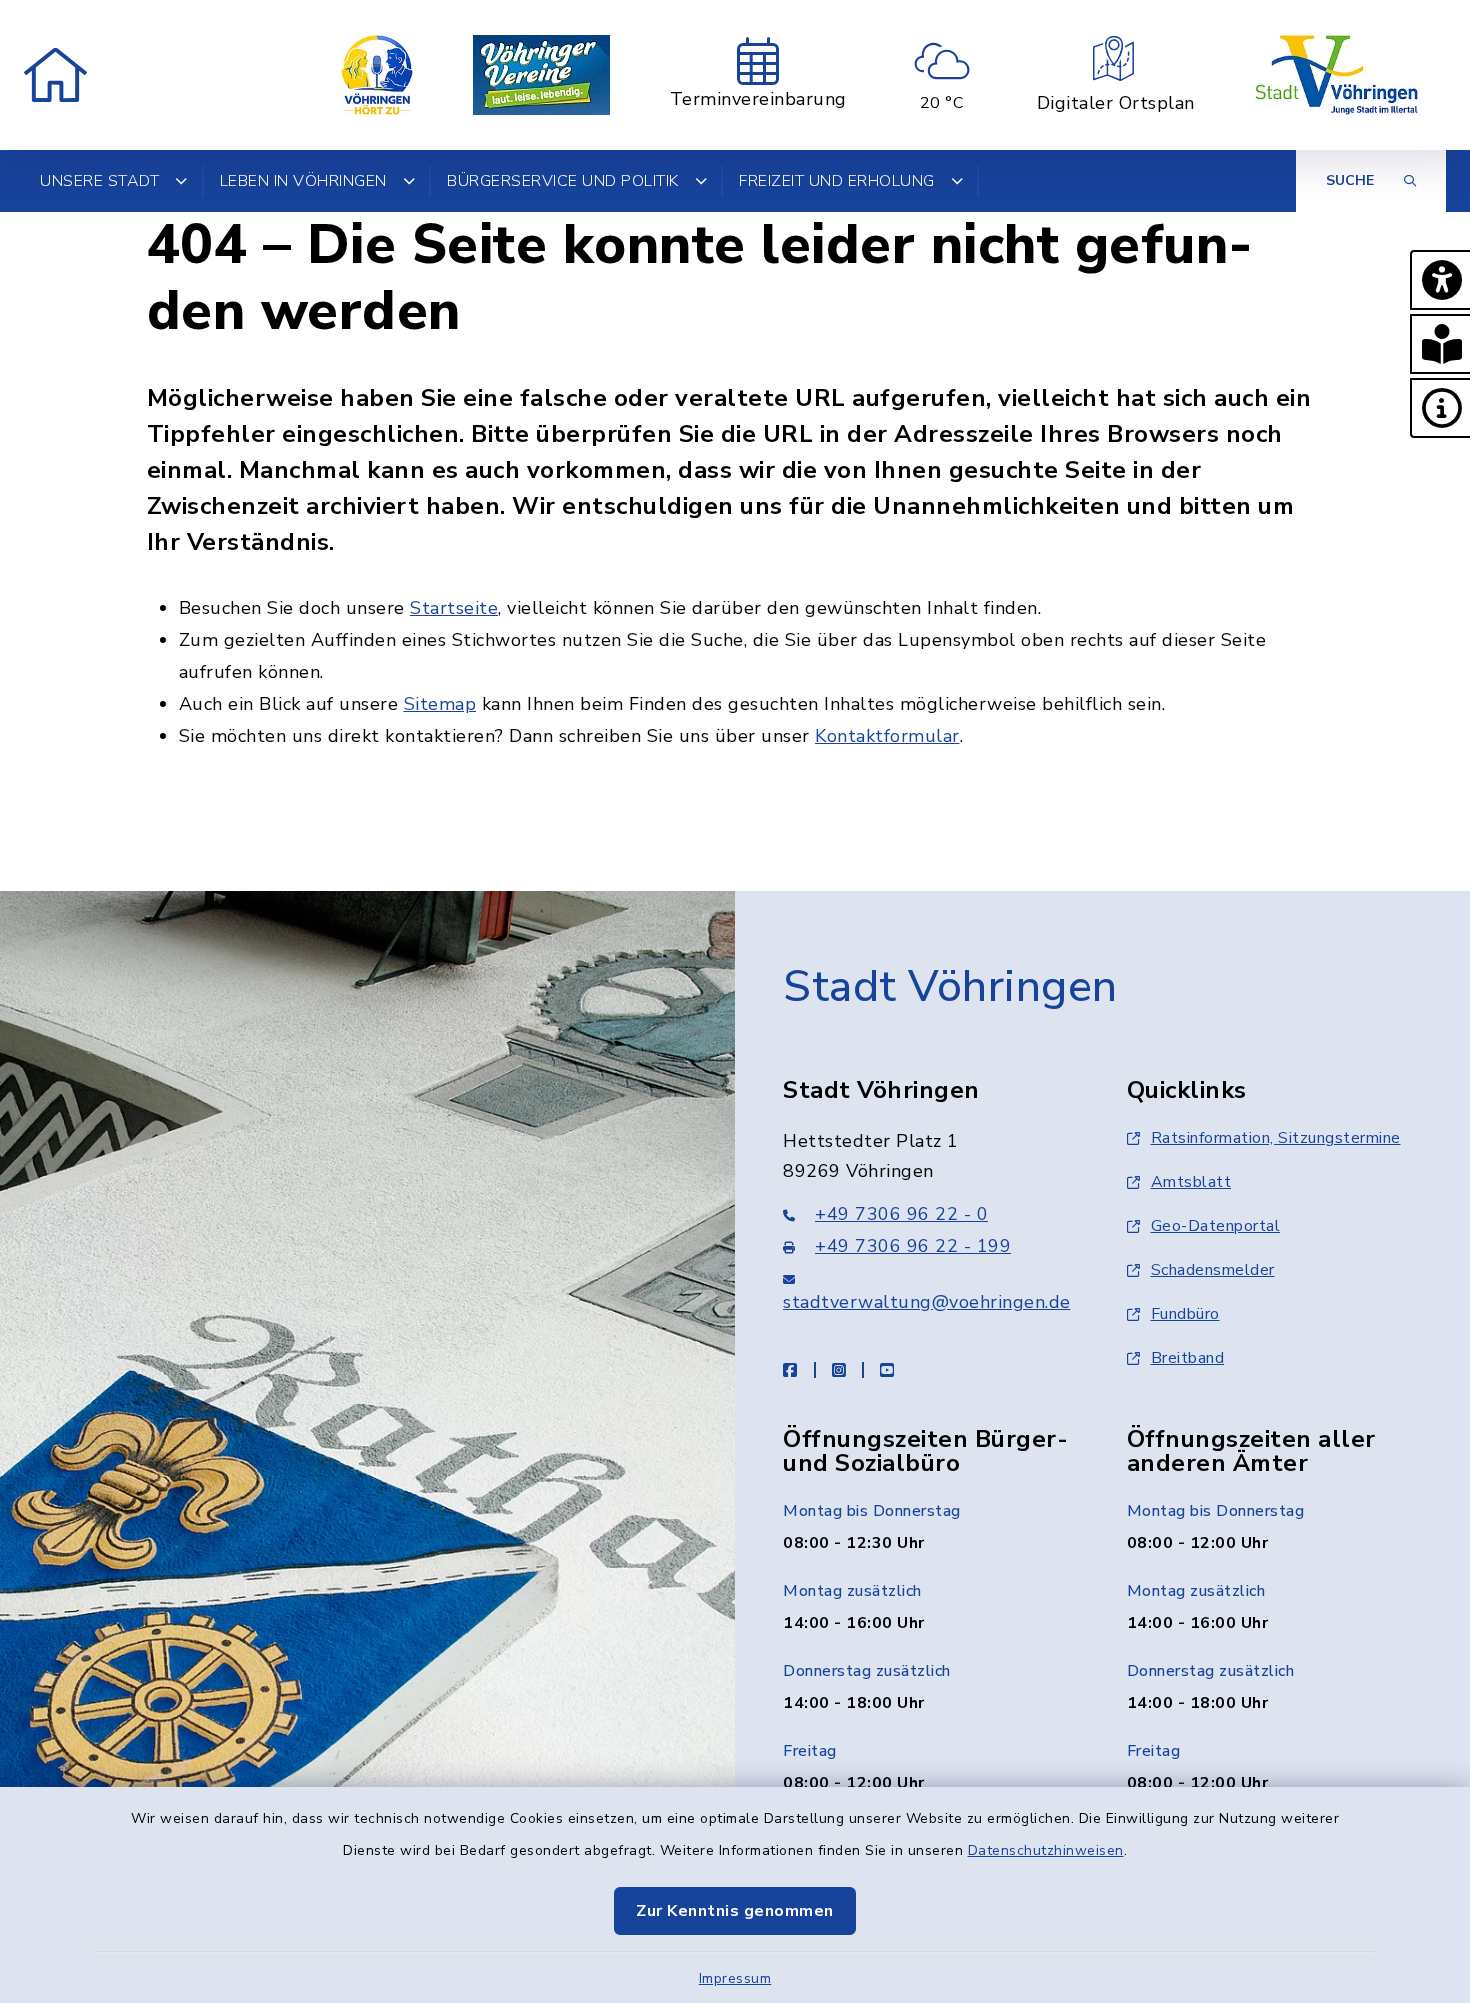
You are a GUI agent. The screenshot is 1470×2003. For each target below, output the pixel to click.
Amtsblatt (1191, 1182)
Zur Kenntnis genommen (735, 1911)
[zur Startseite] (55, 75)
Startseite (454, 608)
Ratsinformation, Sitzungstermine (1276, 1138)
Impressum (735, 1978)
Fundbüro (1185, 1314)
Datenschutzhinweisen (1046, 1850)
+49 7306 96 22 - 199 (913, 1246)
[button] (1440, 280)
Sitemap (440, 704)
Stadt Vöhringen (950, 987)
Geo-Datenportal (1216, 1226)
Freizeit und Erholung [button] (837, 181)
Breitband (1188, 1358)
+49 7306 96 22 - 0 (901, 1214)
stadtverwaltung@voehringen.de (927, 1302)
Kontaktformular (887, 736)
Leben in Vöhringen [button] (303, 181)
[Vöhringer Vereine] (541, 75)
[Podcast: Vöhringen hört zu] (377, 75)
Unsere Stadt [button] (99, 181)
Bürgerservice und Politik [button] (563, 181)
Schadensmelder (1213, 1270)
